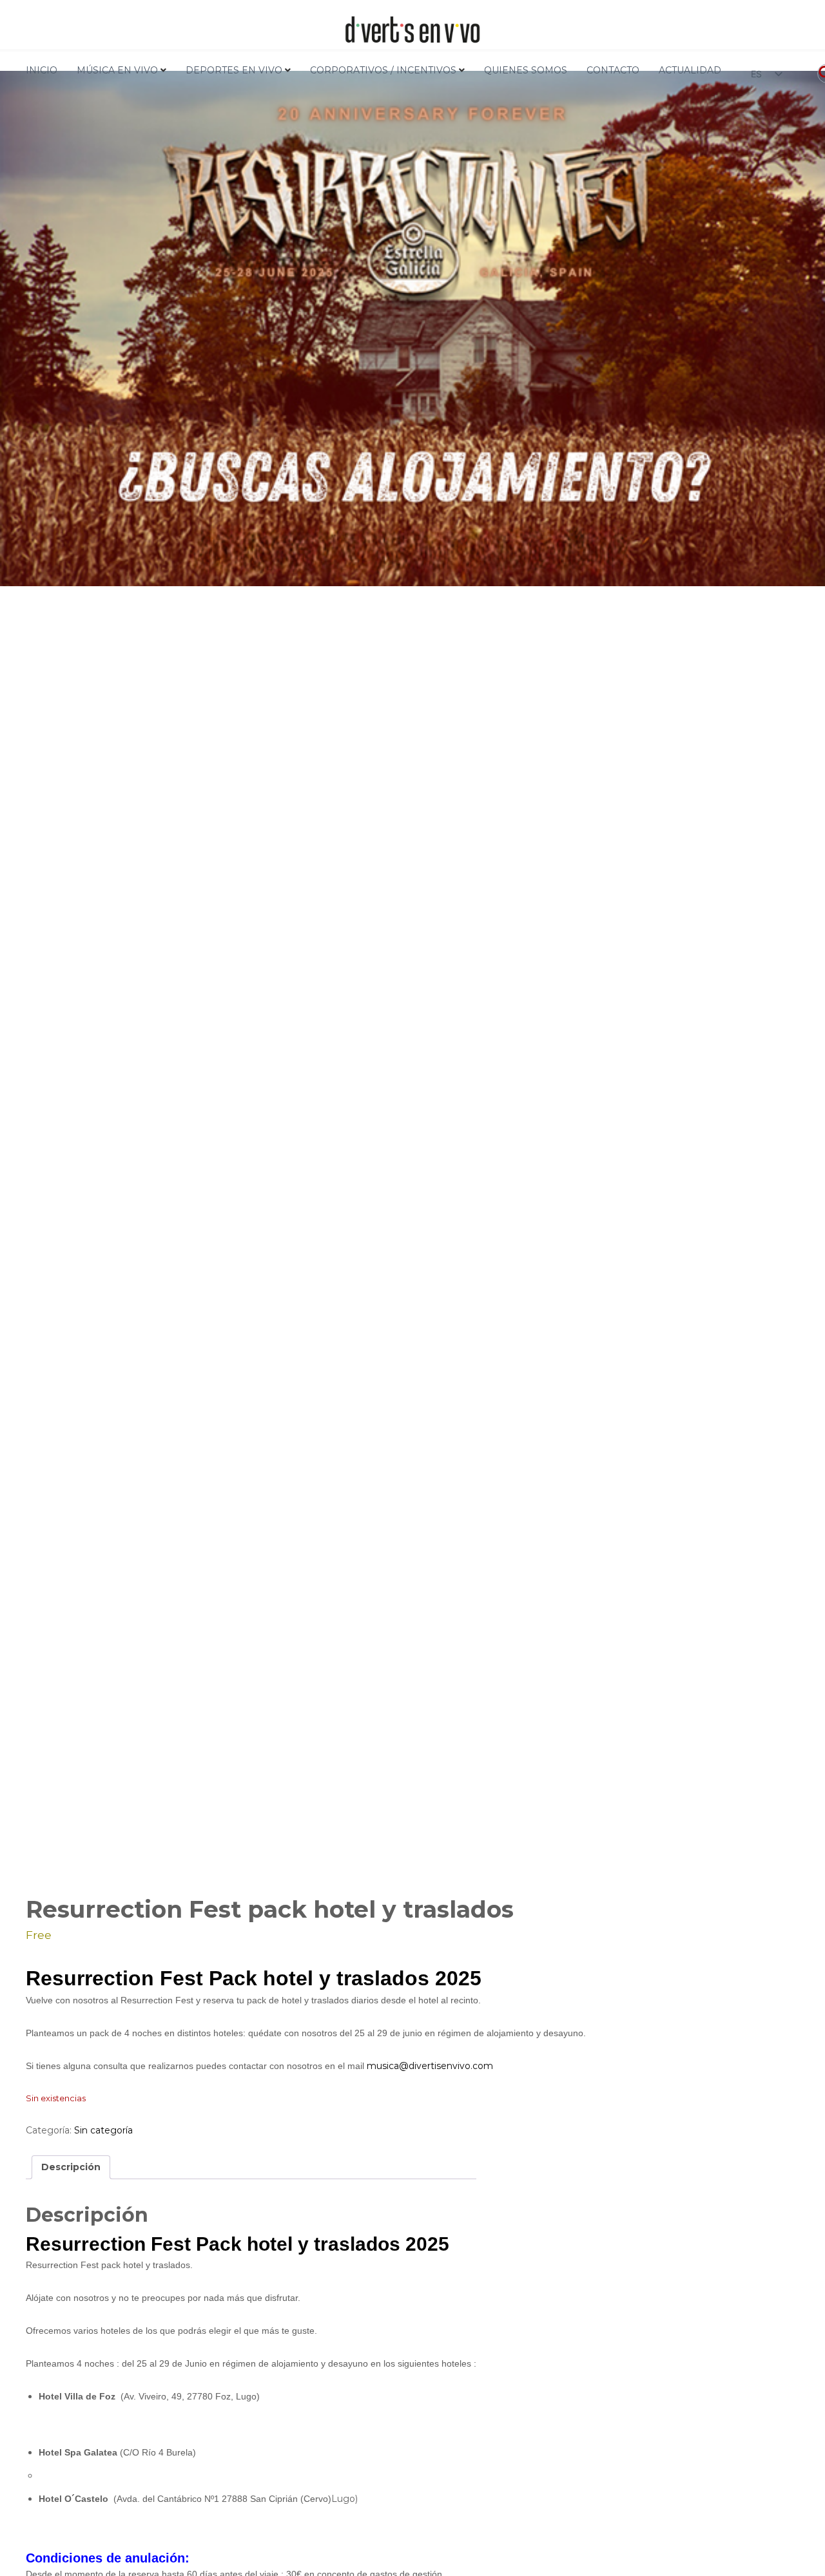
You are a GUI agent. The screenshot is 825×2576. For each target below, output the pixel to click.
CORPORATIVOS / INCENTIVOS (383, 70)
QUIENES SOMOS (526, 70)
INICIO (42, 70)
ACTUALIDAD (690, 70)
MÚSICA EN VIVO (117, 70)
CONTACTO (613, 70)
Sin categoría (103, 2130)
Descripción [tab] (71, 2167)
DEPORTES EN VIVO (234, 70)
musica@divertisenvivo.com (430, 2066)
